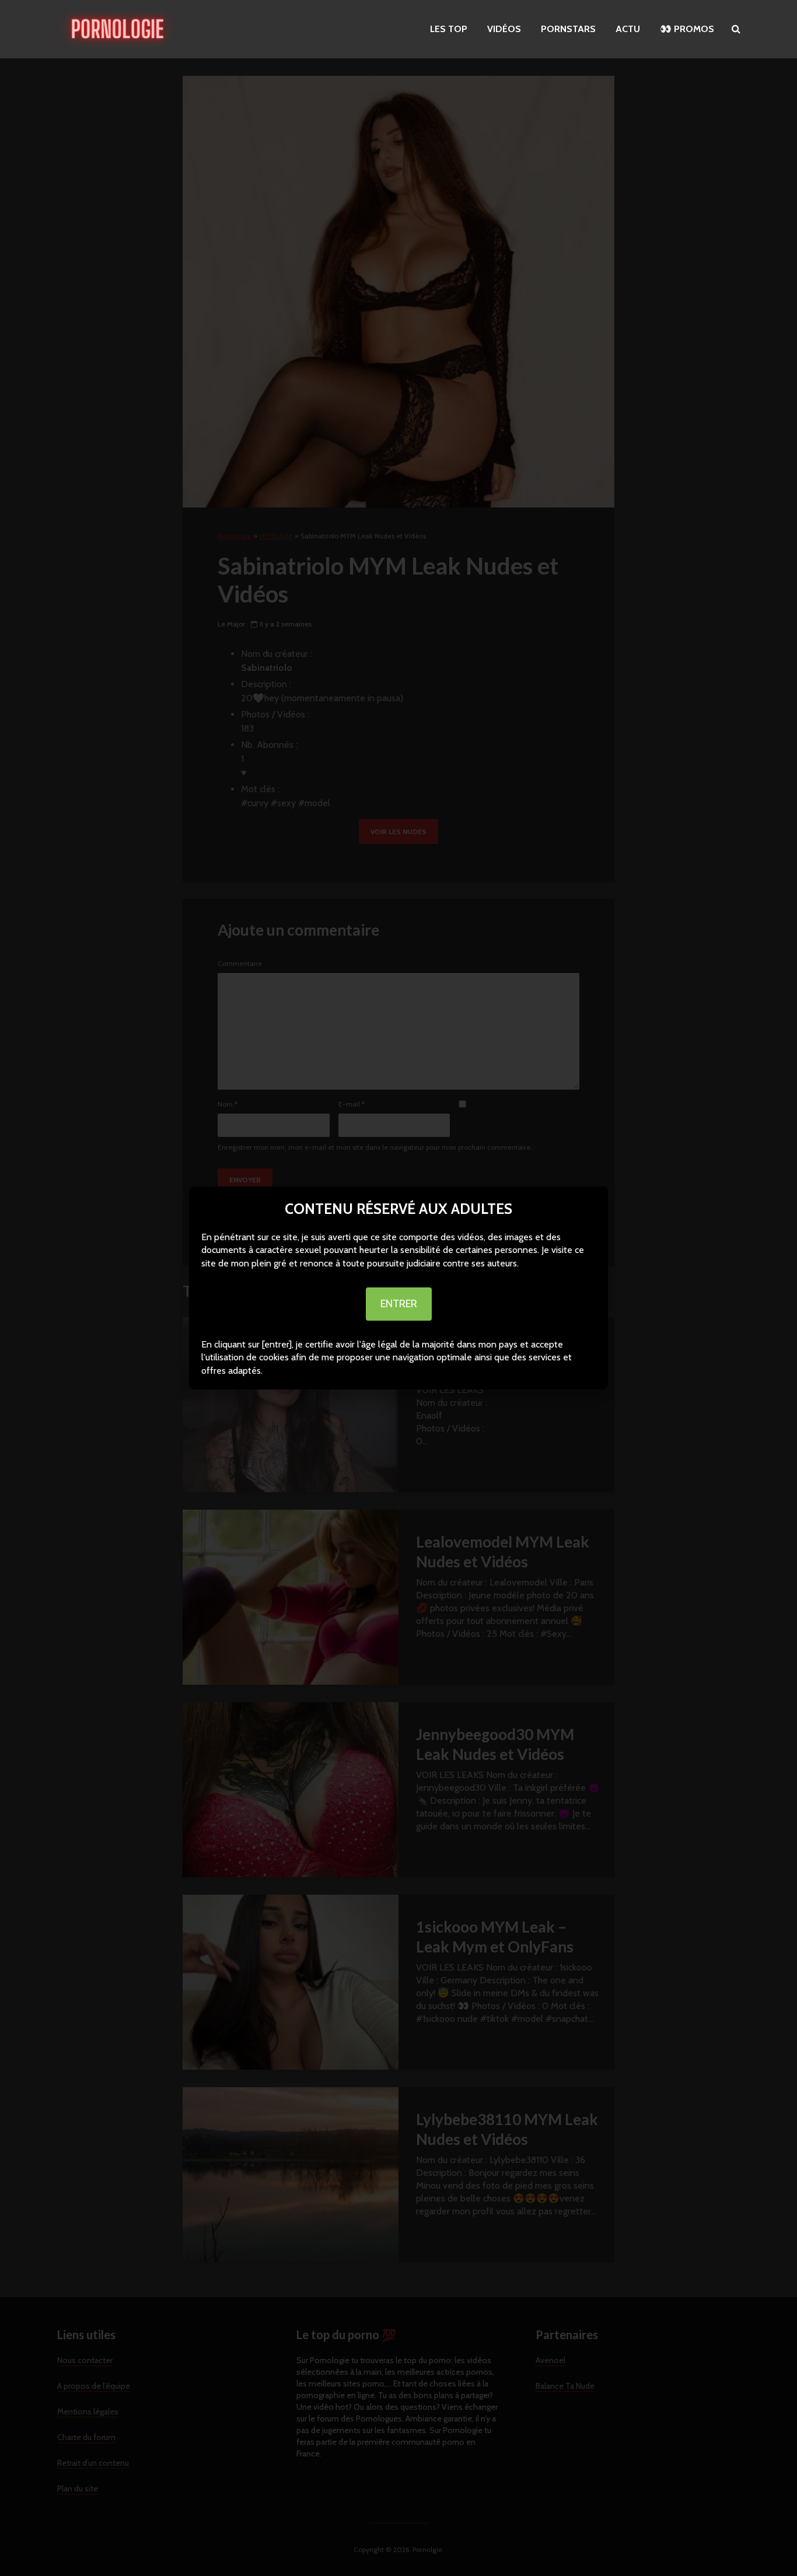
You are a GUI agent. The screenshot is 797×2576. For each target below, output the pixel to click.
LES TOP (449, 29)
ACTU (628, 29)
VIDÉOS (504, 29)
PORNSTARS (568, 29)
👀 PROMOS (687, 29)
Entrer (399, 1304)
